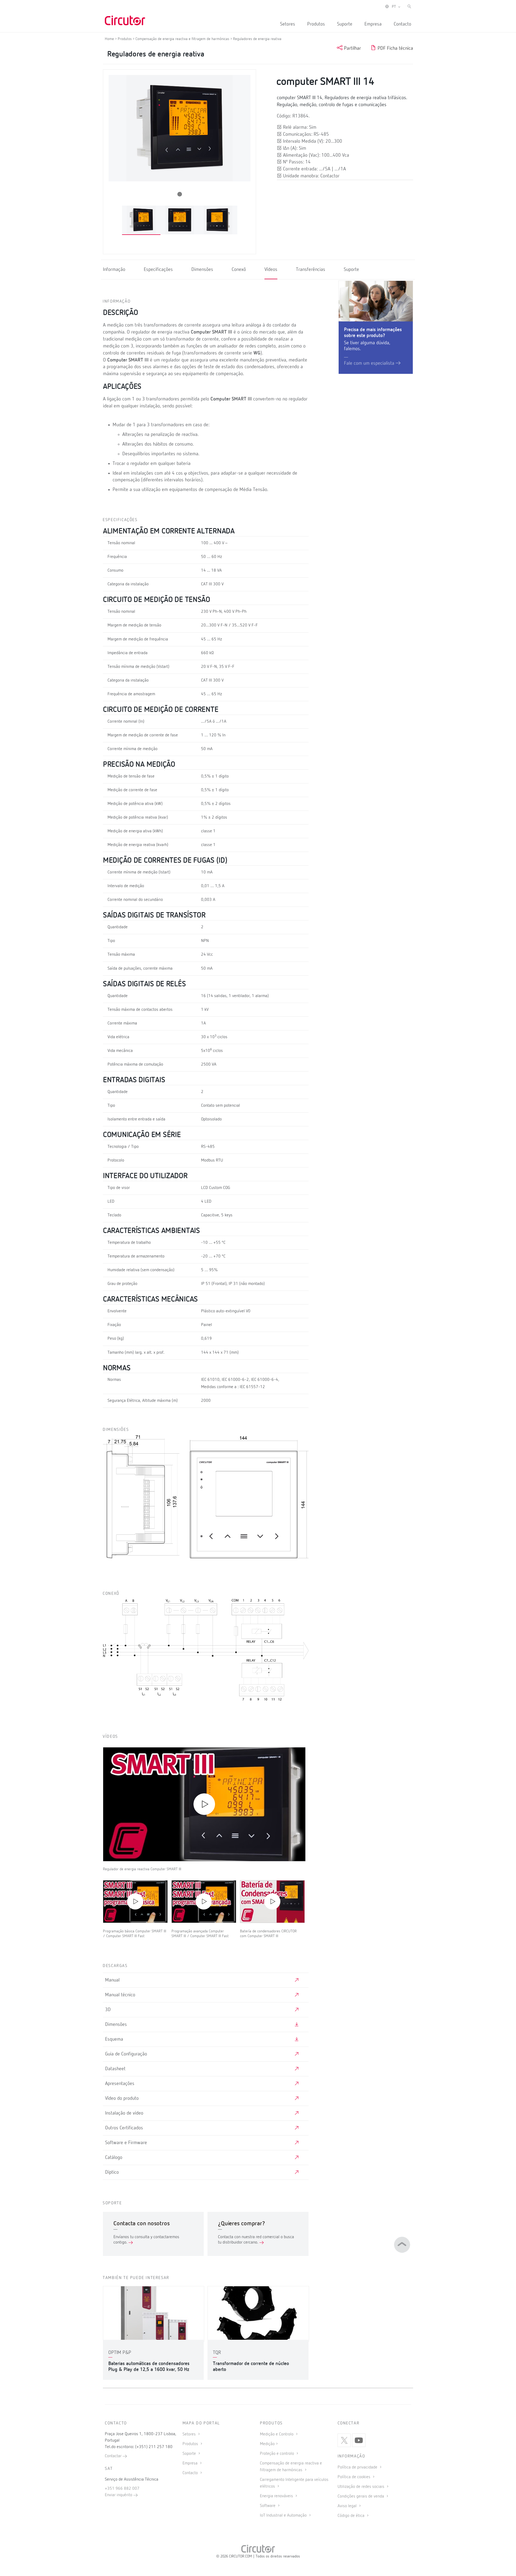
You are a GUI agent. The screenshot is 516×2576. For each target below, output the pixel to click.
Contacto (402, 24)
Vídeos (271, 270)
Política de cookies (354, 2477)
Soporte (190, 2454)
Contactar (114, 2456)
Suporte (345, 24)
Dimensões (202, 270)
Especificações (158, 270)
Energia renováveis (277, 2496)
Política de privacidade (358, 2467)
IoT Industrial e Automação (284, 2516)
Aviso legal (348, 2506)
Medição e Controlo (277, 2434)
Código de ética (352, 2516)
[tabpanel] (141, 220)
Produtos (316, 24)
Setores (288, 24)
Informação (114, 270)
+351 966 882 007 (122, 2489)
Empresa (373, 24)
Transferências (311, 270)
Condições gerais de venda (361, 2496)
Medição (267, 2444)
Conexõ (239, 270)
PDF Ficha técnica (395, 48)
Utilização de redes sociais (361, 2487)
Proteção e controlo (277, 2454)
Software (268, 2506)
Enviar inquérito (119, 2495)
